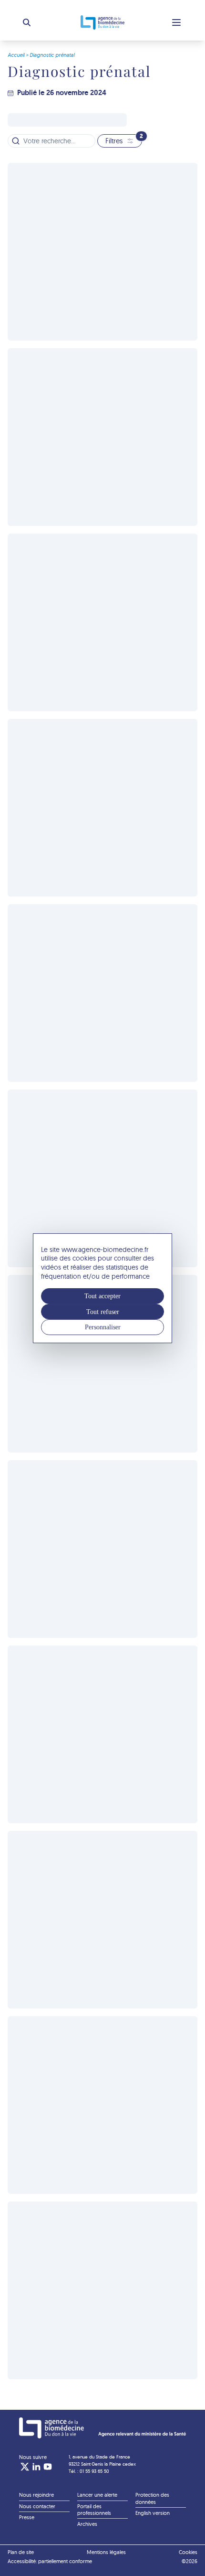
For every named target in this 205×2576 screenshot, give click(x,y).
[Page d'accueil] (102, 2428)
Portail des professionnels (94, 2510)
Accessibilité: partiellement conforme (50, 2561)
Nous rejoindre (36, 2495)
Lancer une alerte (97, 2495)
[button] (27, 22)
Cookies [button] (188, 2552)
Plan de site (21, 2552)
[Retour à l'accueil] (102, 22)
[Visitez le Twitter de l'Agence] (25, 2467)
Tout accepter (102, 1296)
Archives (87, 2524)
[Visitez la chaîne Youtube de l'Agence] (48, 2467)
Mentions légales (106, 2552)
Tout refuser (103, 1312)
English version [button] (153, 2513)
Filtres (124, 140)
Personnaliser (103, 1327)
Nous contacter (37, 2506)
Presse (27, 2517)
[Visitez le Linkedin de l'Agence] (36, 2467)
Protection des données (152, 2498)
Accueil (16, 55)
